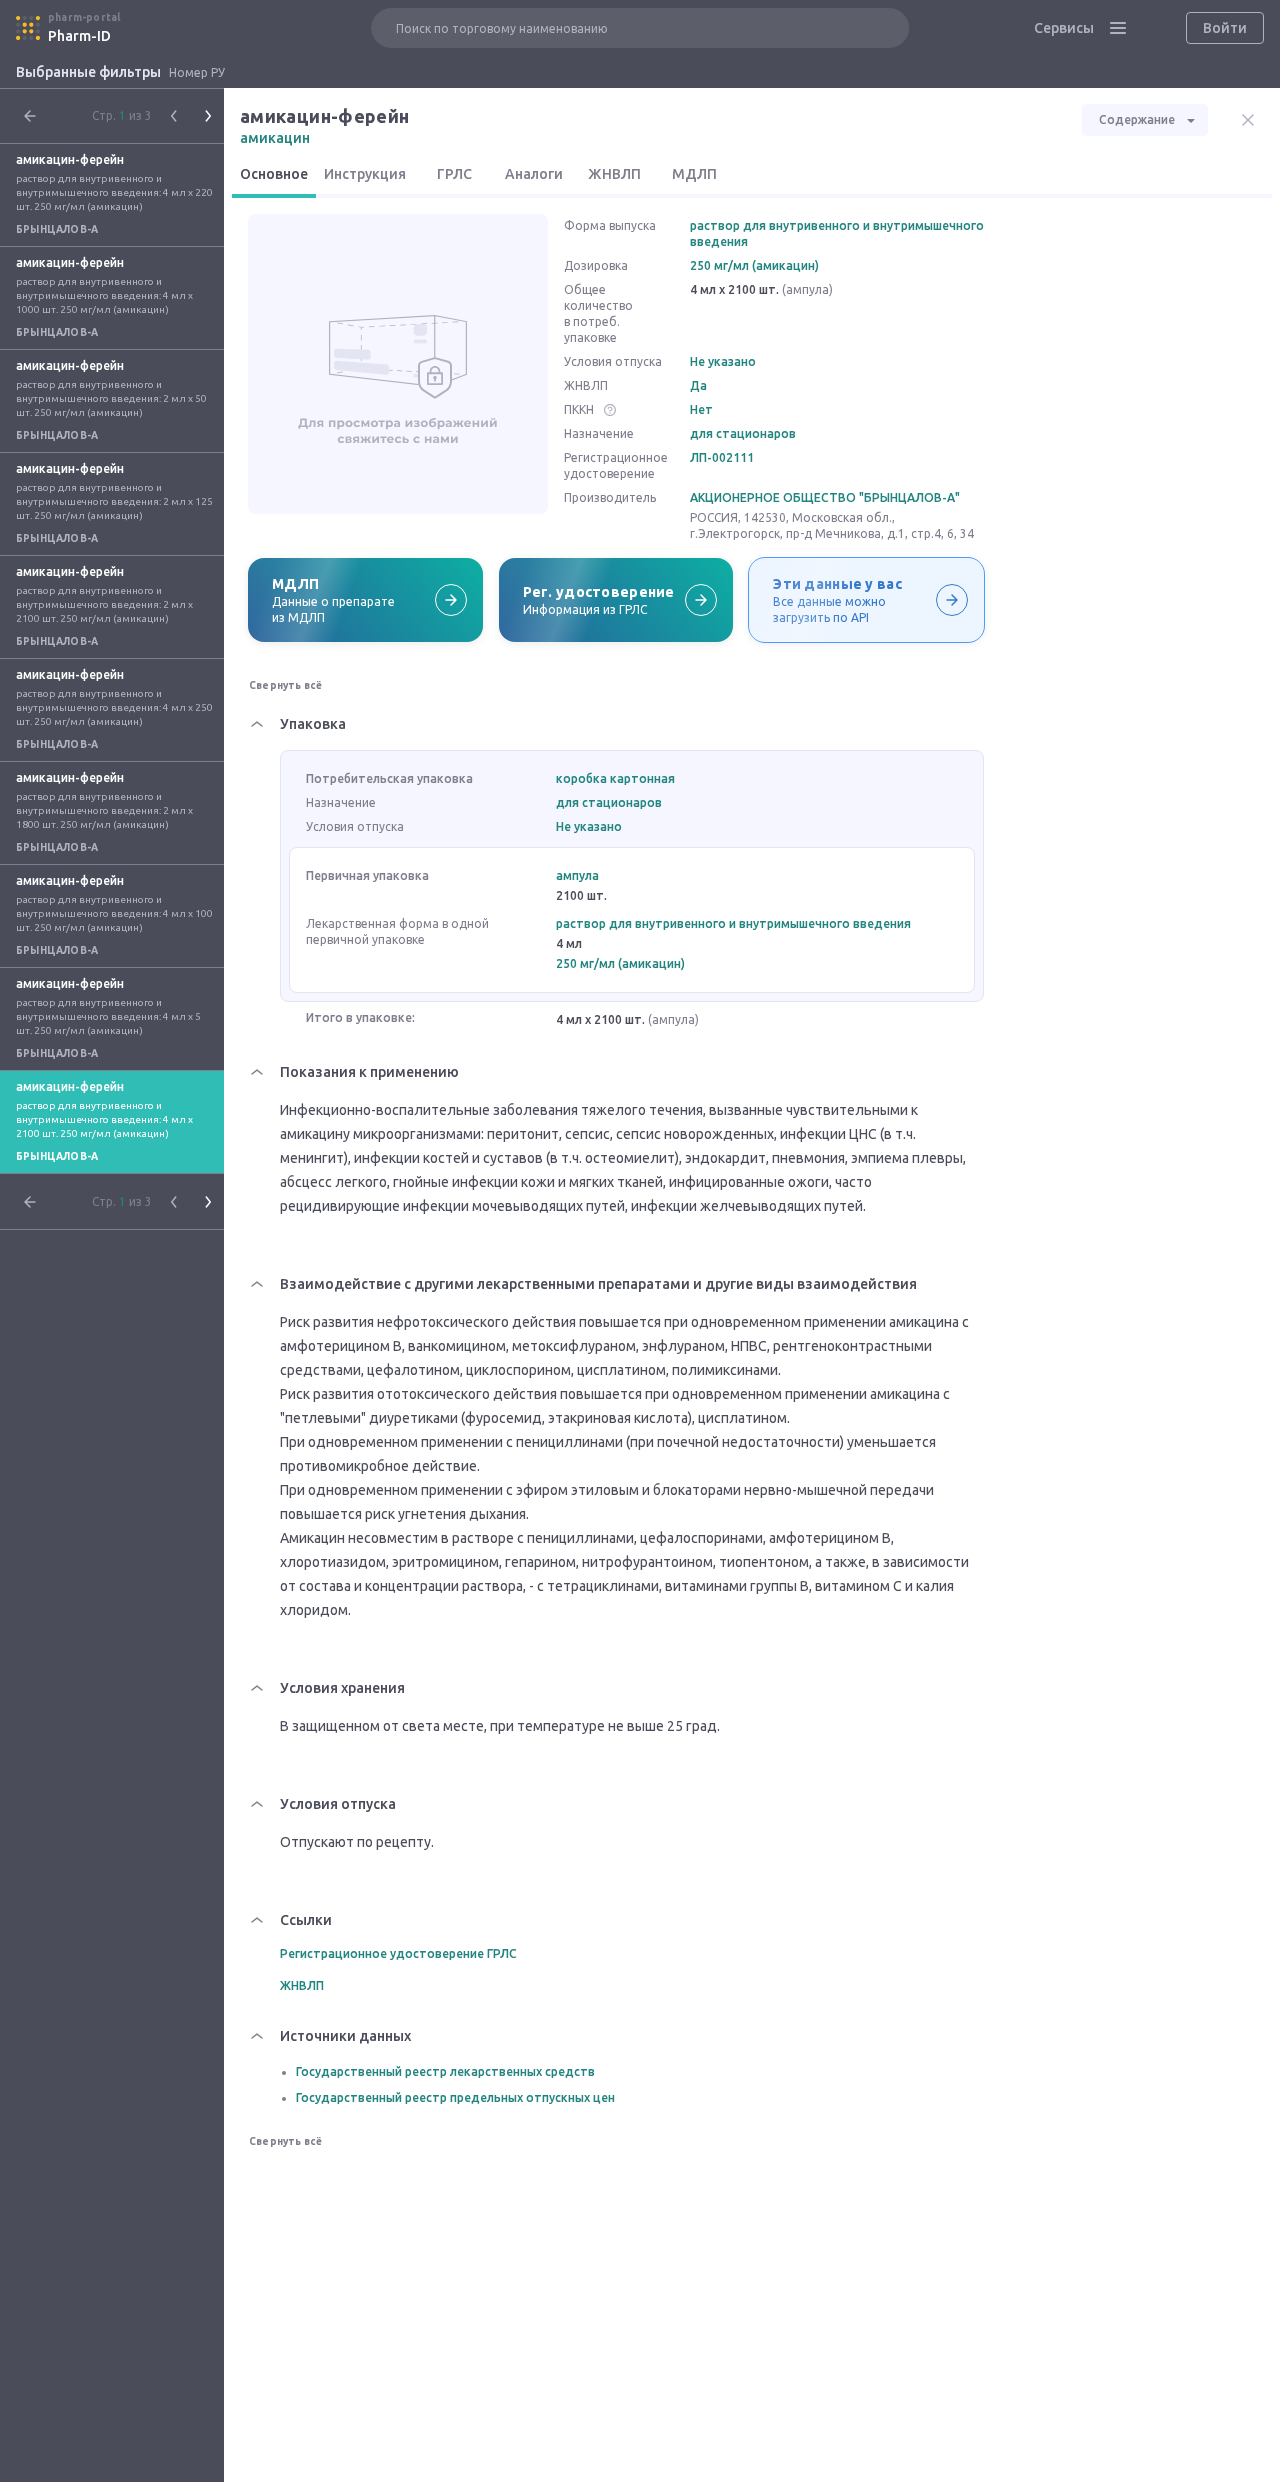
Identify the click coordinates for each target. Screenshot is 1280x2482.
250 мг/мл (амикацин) (754, 265)
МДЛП (694, 174)
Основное (274, 174)
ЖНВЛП (614, 174)
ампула (577, 875)
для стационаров (743, 433)
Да (698, 385)
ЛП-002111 (722, 457)
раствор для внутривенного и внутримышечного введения (837, 233)
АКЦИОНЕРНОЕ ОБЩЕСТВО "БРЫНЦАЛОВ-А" (825, 497)
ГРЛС (454, 174)
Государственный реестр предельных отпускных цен (455, 2097)
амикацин (275, 138)
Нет (701, 409)
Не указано (723, 361)
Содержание (1137, 119)
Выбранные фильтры (88, 72)
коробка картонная (615, 778)
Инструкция (365, 174)
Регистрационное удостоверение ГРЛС (398, 1953)
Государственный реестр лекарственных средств (445, 2071)
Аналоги (534, 174)
